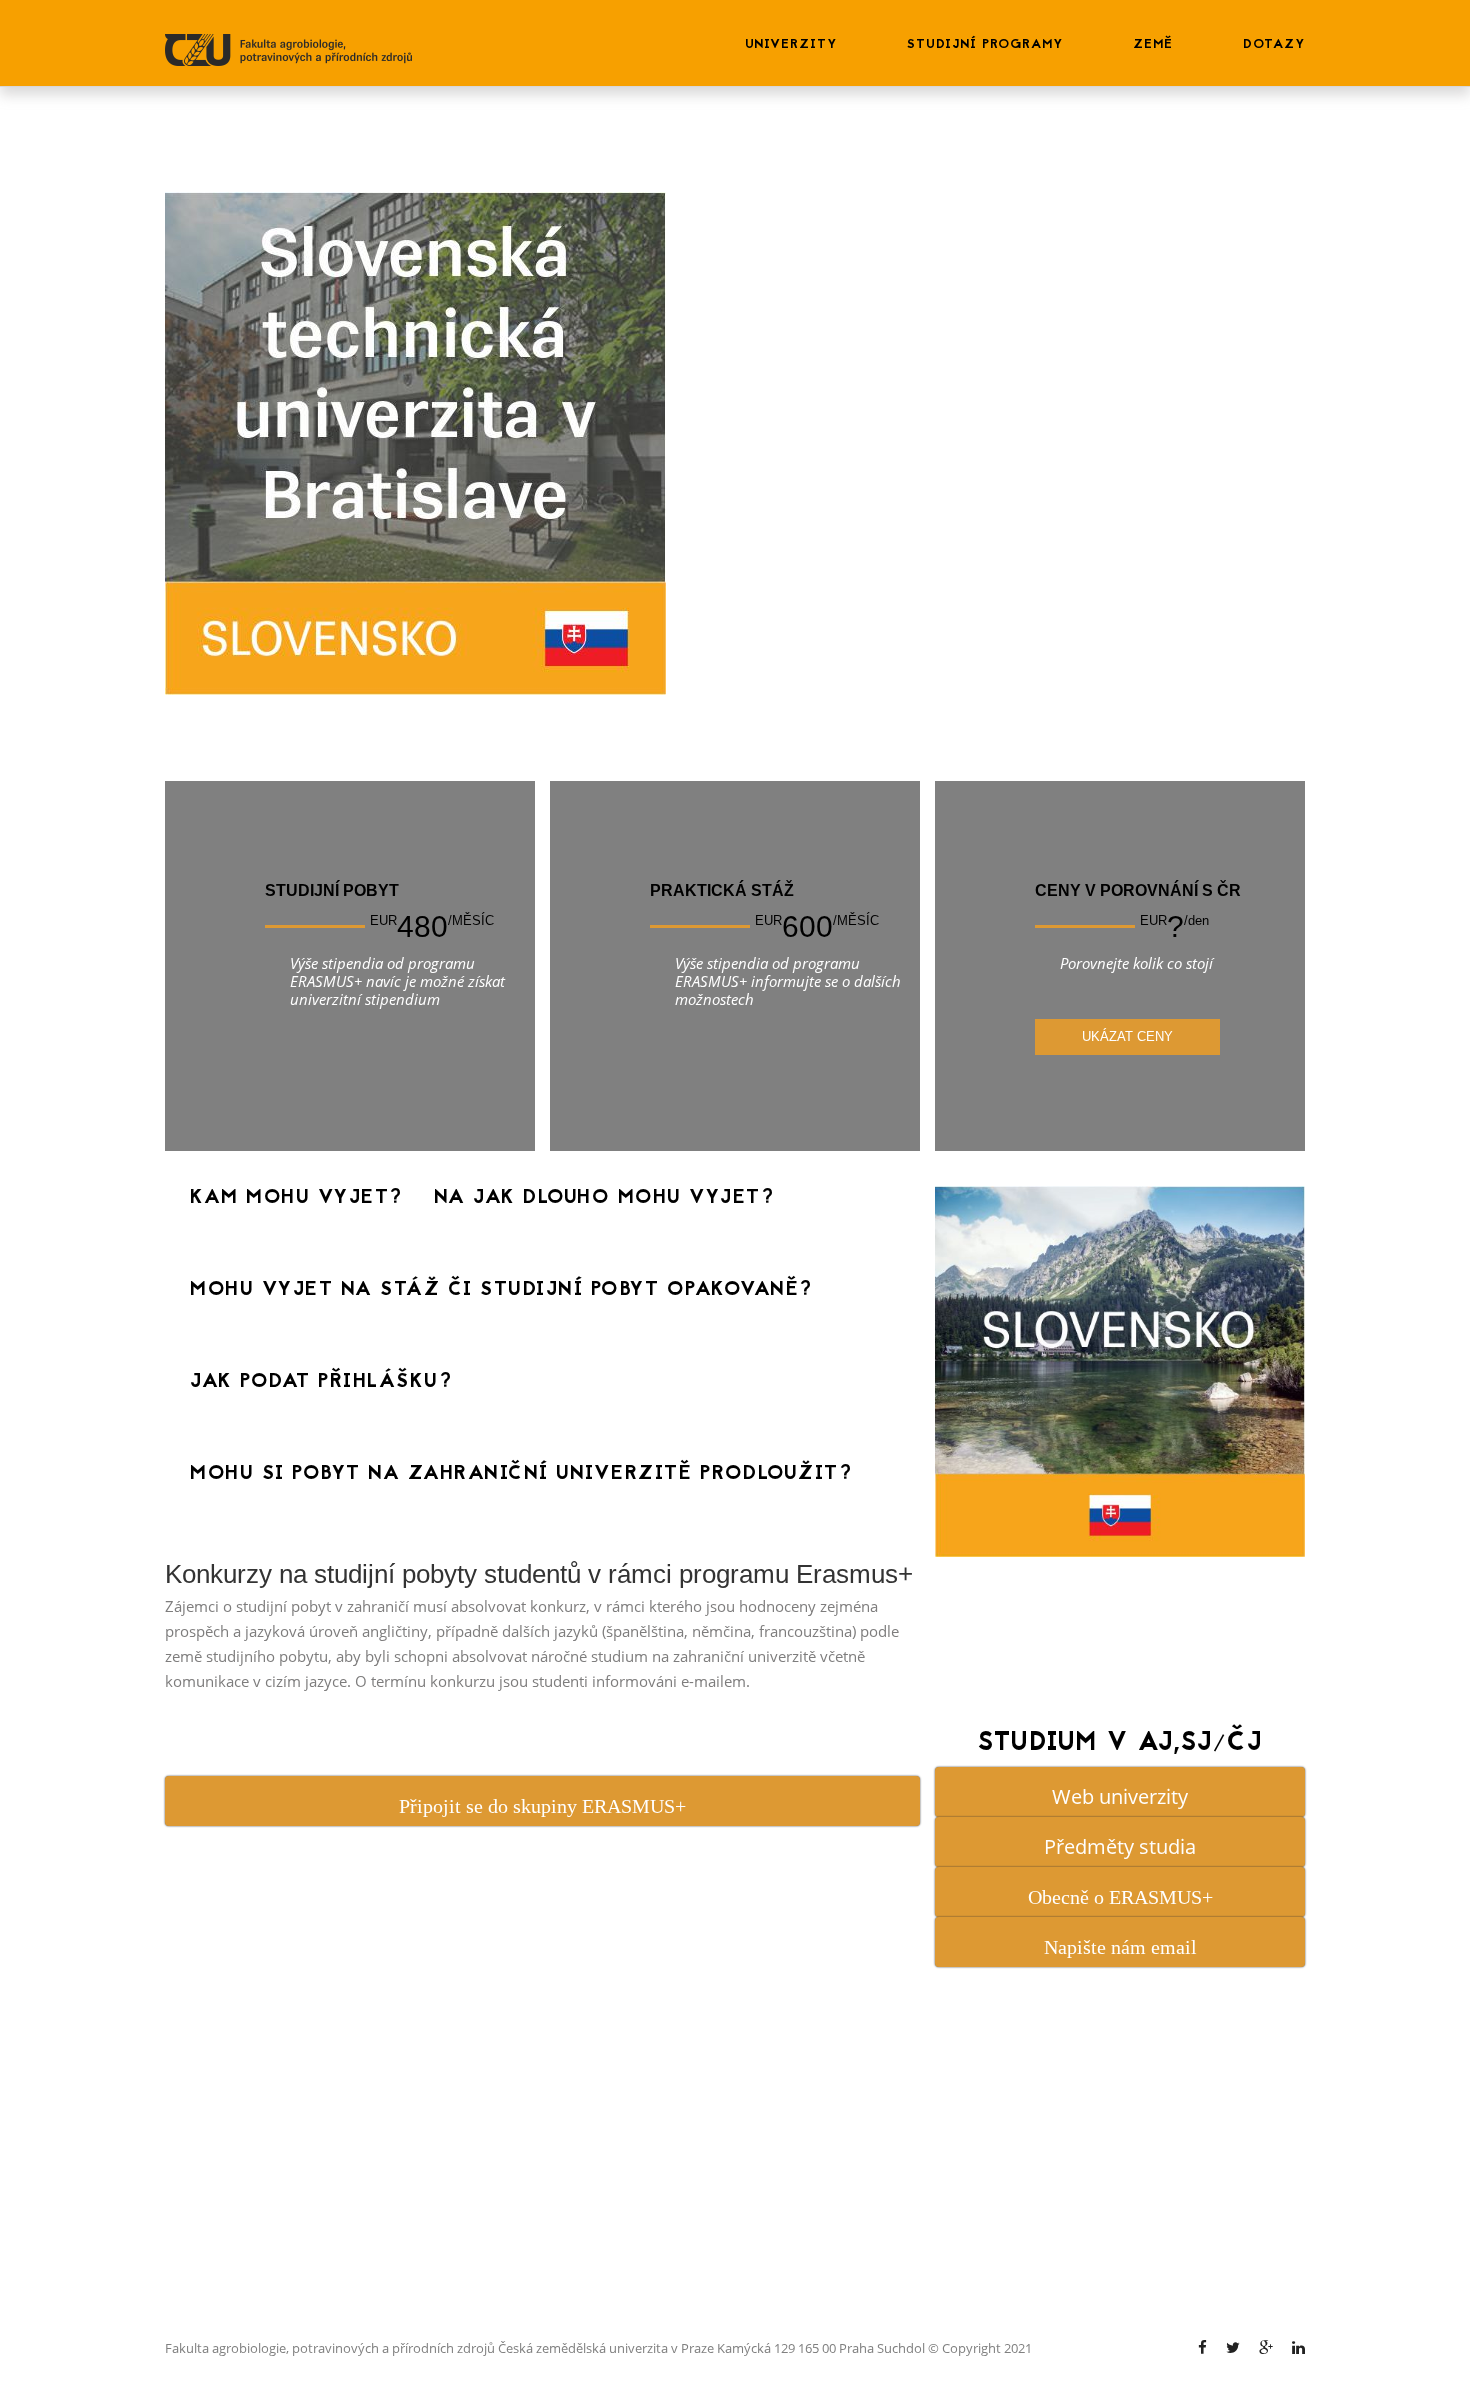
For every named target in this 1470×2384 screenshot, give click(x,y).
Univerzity (791, 45)
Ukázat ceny (1127, 1036)
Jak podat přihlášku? (321, 1382)
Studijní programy (985, 45)
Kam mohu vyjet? (296, 1198)
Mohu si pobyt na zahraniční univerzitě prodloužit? (521, 1474)
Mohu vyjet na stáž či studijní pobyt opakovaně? (501, 1290)
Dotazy (1274, 45)
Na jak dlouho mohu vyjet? (604, 1198)
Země (1153, 45)
